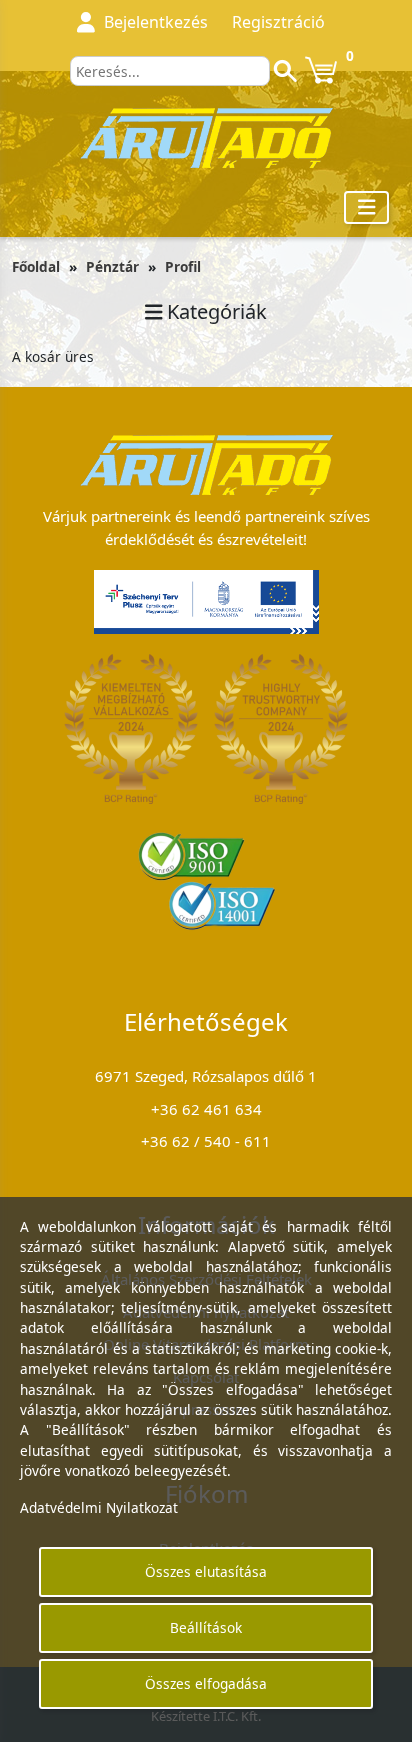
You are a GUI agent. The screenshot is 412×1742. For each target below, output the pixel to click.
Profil (183, 266)
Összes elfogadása (206, 1683)
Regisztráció (278, 22)
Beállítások (206, 1627)
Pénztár (112, 266)
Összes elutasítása (206, 1571)
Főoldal (36, 266)
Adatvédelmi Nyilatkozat (99, 1507)
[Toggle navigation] (367, 207)
